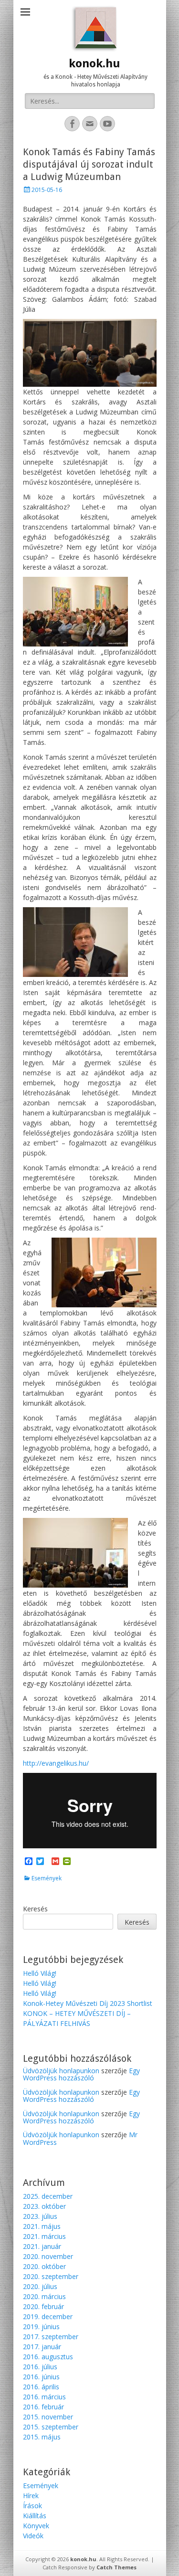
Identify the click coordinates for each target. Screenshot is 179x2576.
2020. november (48, 2256)
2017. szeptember (51, 2337)
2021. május (42, 2226)
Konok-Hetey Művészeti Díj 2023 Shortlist (88, 2003)
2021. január (42, 2246)
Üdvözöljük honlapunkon (61, 2071)
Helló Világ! (40, 1973)
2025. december (48, 2196)
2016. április (41, 2387)
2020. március (44, 2296)
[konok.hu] (95, 29)
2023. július (40, 2216)
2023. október (44, 2206)
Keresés (35, 1909)
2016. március (44, 2397)
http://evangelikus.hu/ (56, 1763)
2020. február (43, 2306)
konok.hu (95, 64)
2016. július (40, 2367)
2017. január (42, 2347)
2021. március (44, 2236)
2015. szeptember (51, 2427)
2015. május (42, 2437)
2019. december (48, 2316)
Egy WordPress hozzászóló (81, 2074)
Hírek (31, 2496)
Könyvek (36, 2526)
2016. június (41, 2377)
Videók (33, 2536)
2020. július (40, 2286)
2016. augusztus (48, 2357)
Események (47, 1878)
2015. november (48, 2417)
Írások (32, 2506)
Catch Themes (116, 2567)
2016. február (43, 2407)
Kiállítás (35, 2516)
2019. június (41, 2327)
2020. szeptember (51, 2276)
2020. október (44, 2266)
